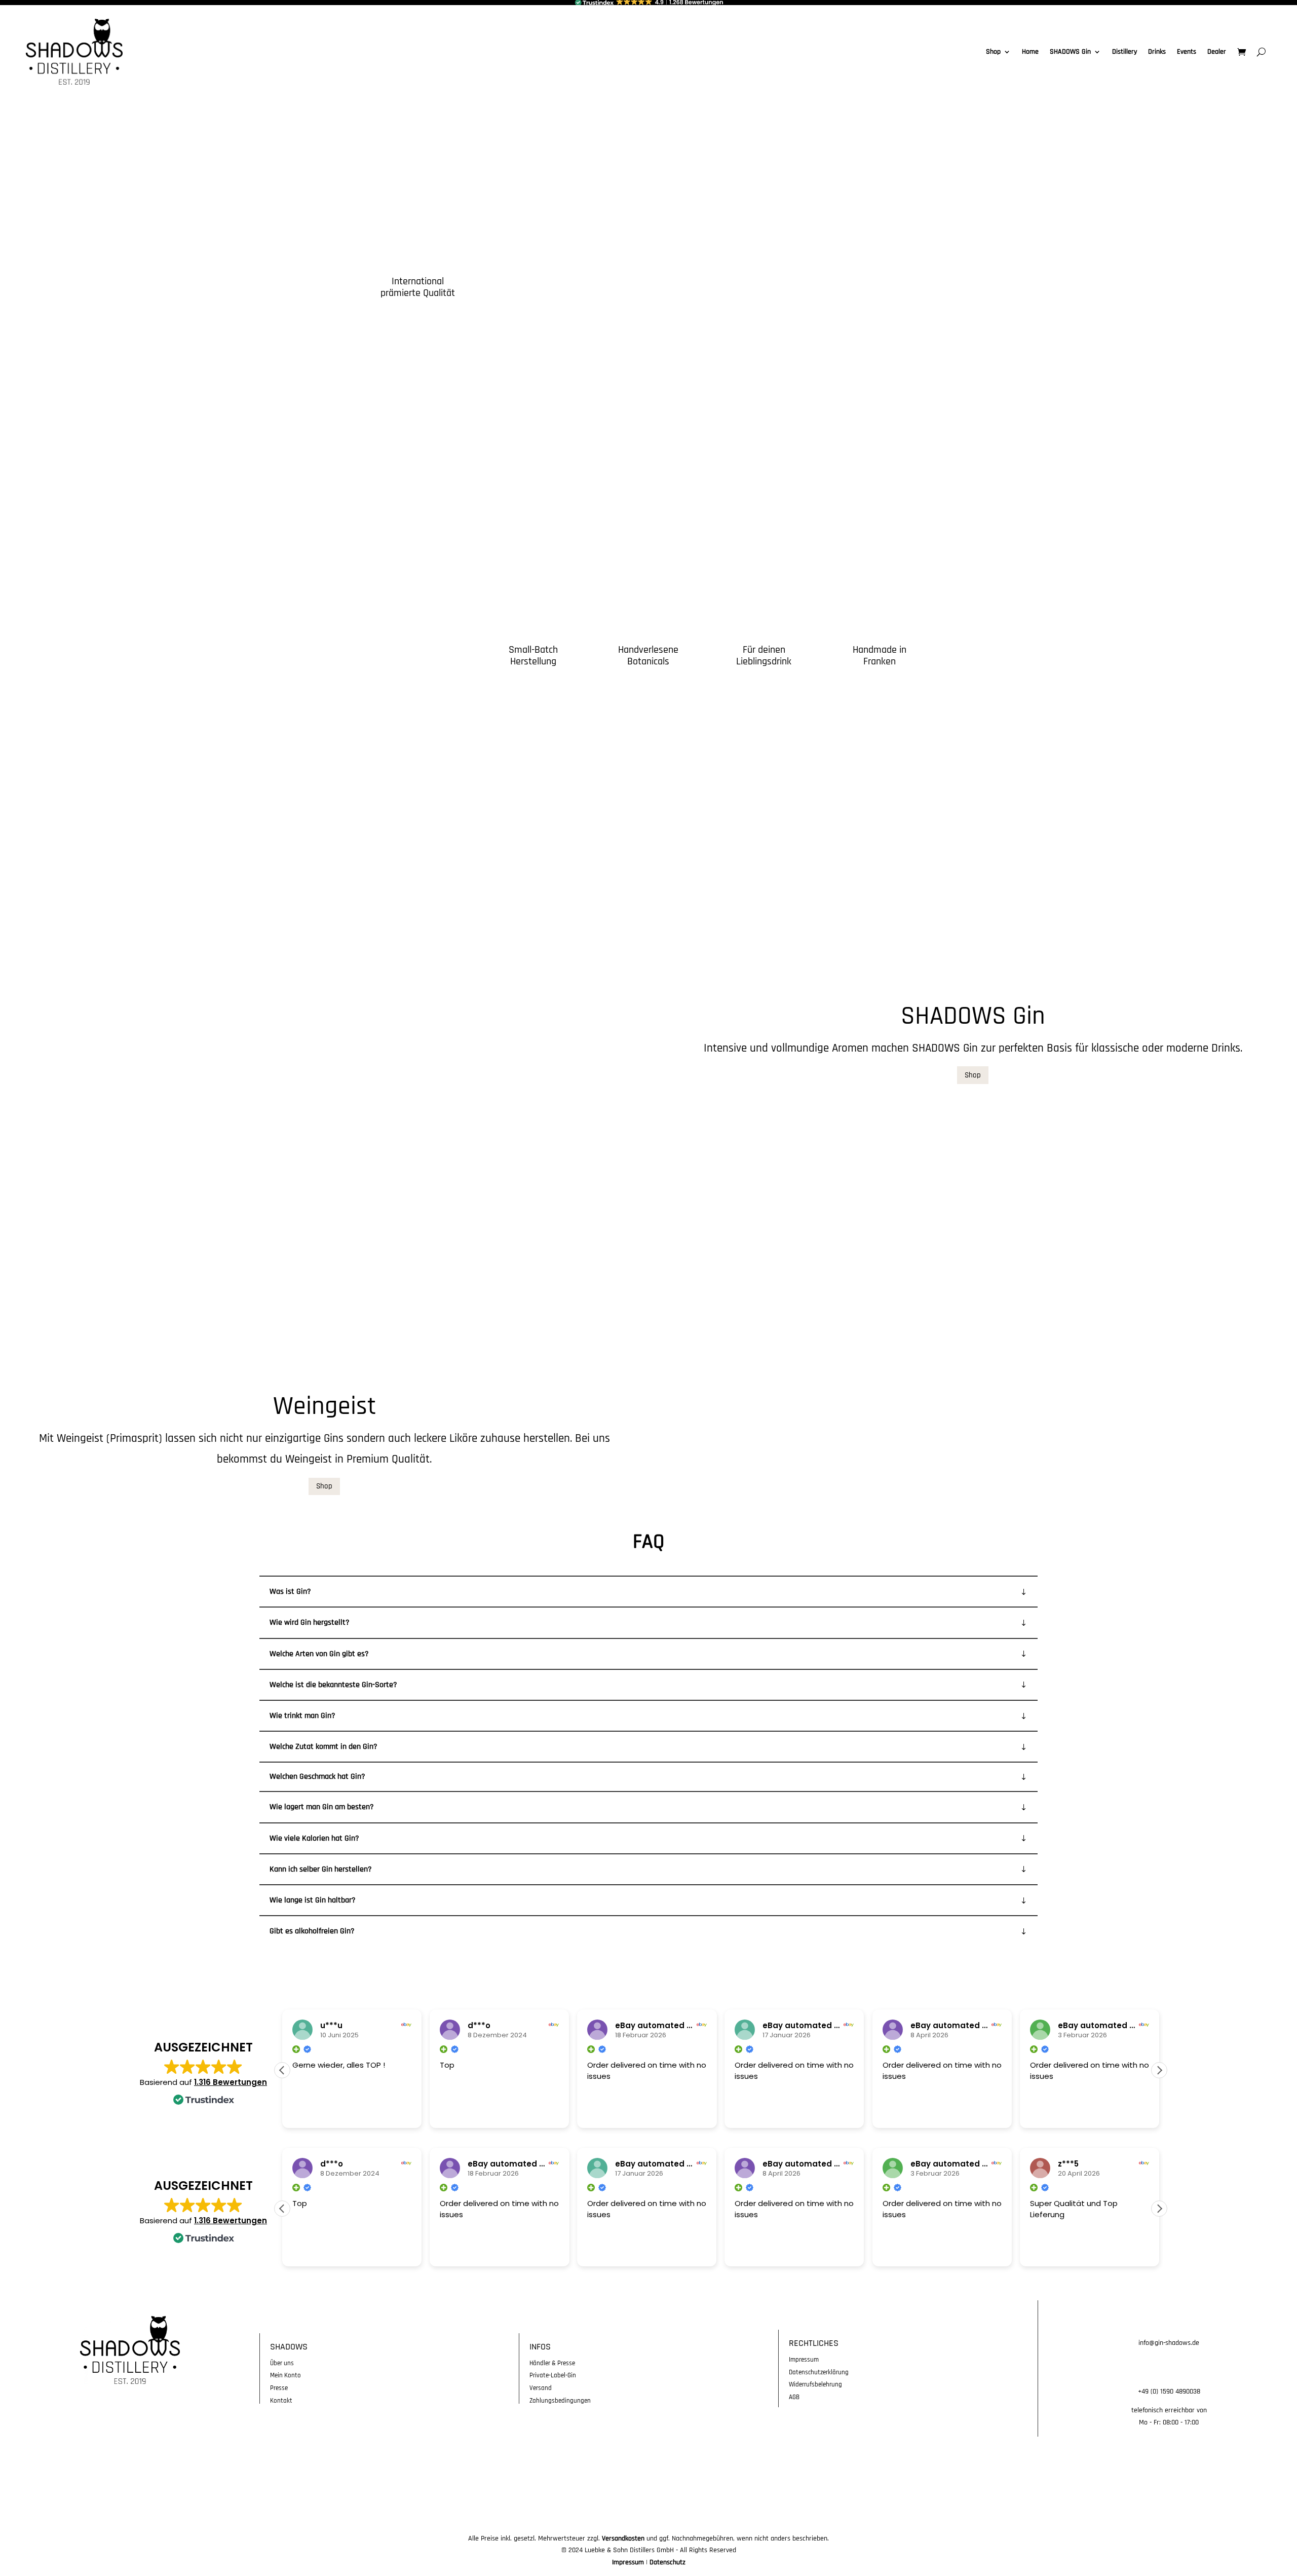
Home (1030, 52)
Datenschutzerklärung (819, 2372)
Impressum (804, 2360)
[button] (1159, 2070)
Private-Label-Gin (553, 2375)
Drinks (1157, 52)
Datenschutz (667, 2562)
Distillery (1124, 52)
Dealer (1217, 52)
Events (1187, 52)
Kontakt (281, 2401)
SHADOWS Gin (1070, 52)
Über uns (282, 2363)
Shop (993, 52)
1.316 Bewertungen (231, 2082)
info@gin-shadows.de (1169, 2343)
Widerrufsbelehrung (815, 2384)
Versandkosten (623, 2538)
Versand (541, 2388)
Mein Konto (285, 2375)
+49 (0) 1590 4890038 (1169, 2392)
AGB (794, 2397)
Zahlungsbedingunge (558, 2401)
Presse (279, 2388)
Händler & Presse (552, 2363)
